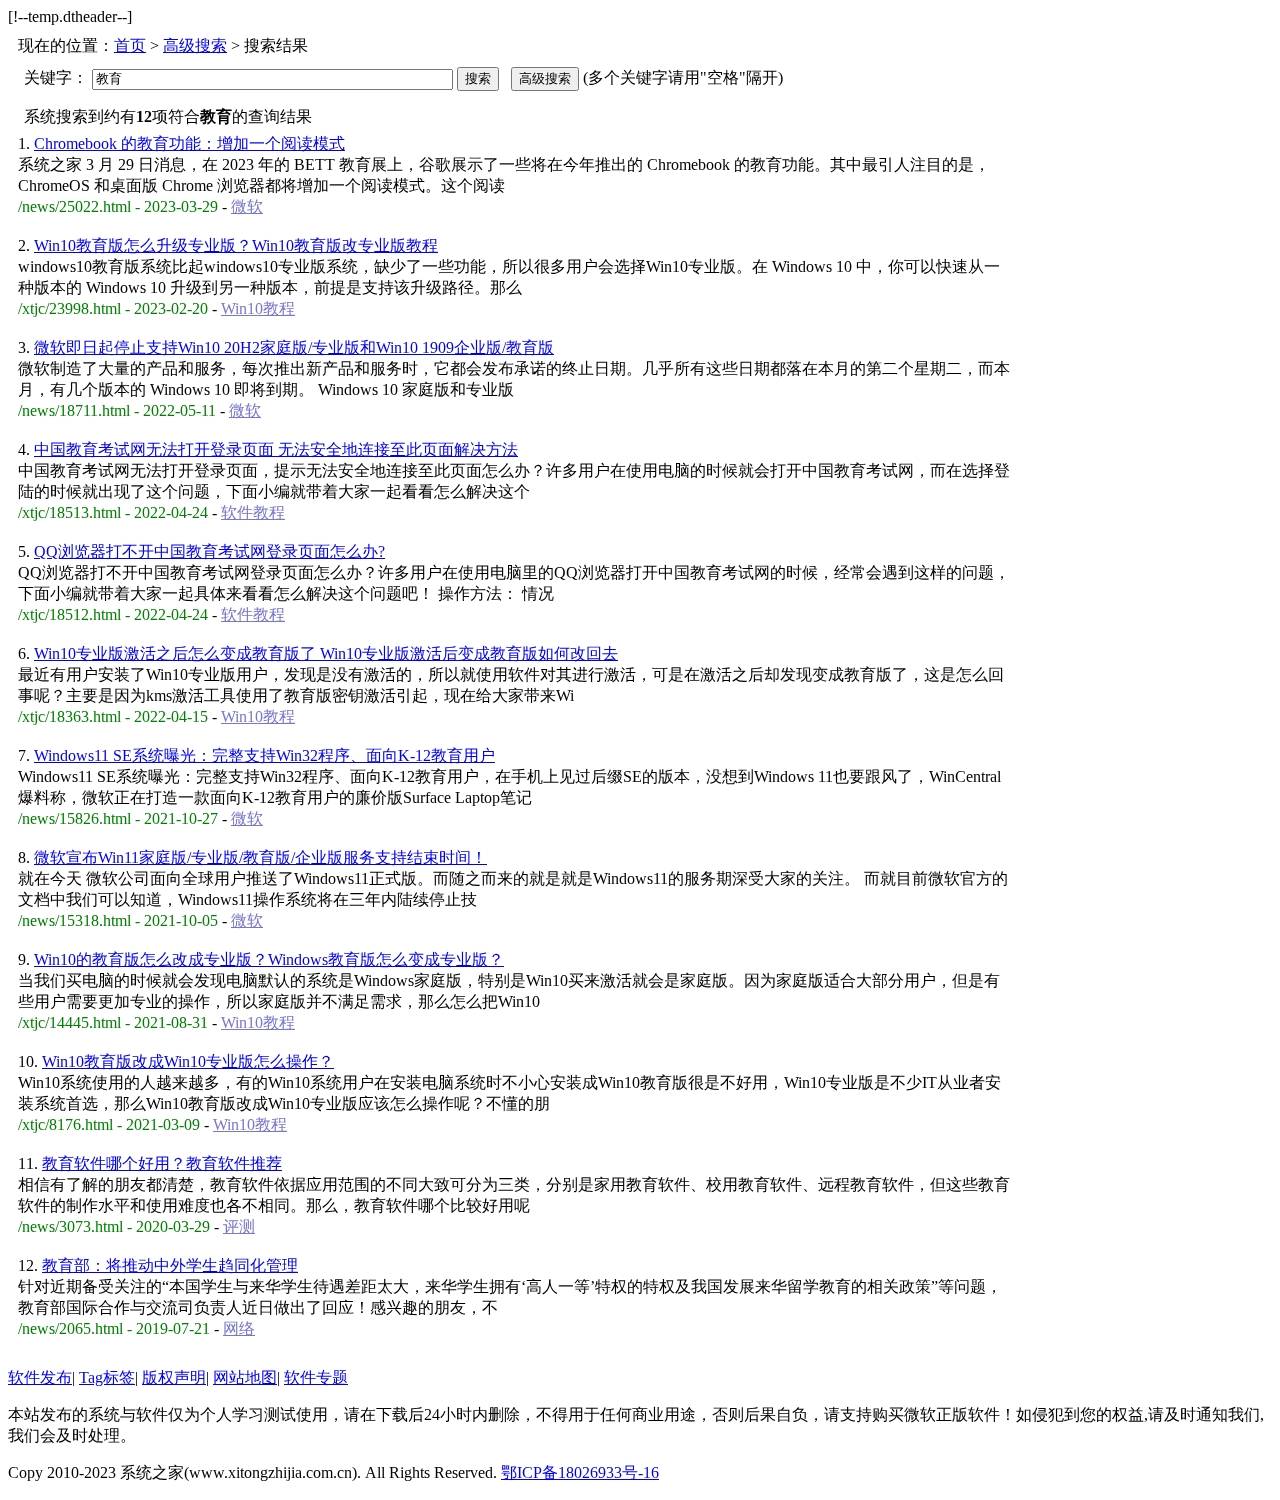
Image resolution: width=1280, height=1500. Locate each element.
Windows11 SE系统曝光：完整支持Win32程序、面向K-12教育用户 (264, 755)
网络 (239, 1328)
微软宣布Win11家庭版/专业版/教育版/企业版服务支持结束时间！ (260, 857)
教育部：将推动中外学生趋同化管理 (170, 1265)
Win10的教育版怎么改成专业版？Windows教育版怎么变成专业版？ (269, 959)
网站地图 (245, 1377)
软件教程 (253, 512)
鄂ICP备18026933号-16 (580, 1472)
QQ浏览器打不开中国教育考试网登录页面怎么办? (209, 551)
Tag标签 (107, 1377)
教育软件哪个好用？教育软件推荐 (162, 1163)
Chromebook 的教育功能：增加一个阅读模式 (189, 143)
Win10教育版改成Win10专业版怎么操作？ (188, 1061)
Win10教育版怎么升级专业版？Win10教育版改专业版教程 (236, 245)
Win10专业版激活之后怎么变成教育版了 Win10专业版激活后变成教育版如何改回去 (326, 653)
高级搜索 (195, 45)
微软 (247, 206)
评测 (239, 1226)
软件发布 (40, 1377)
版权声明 (174, 1377)
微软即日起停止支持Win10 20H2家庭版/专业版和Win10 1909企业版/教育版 (294, 347)
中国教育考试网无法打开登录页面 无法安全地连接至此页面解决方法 (276, 449)
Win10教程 (258, 308)
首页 (130, 45)
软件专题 (316, 1377)
